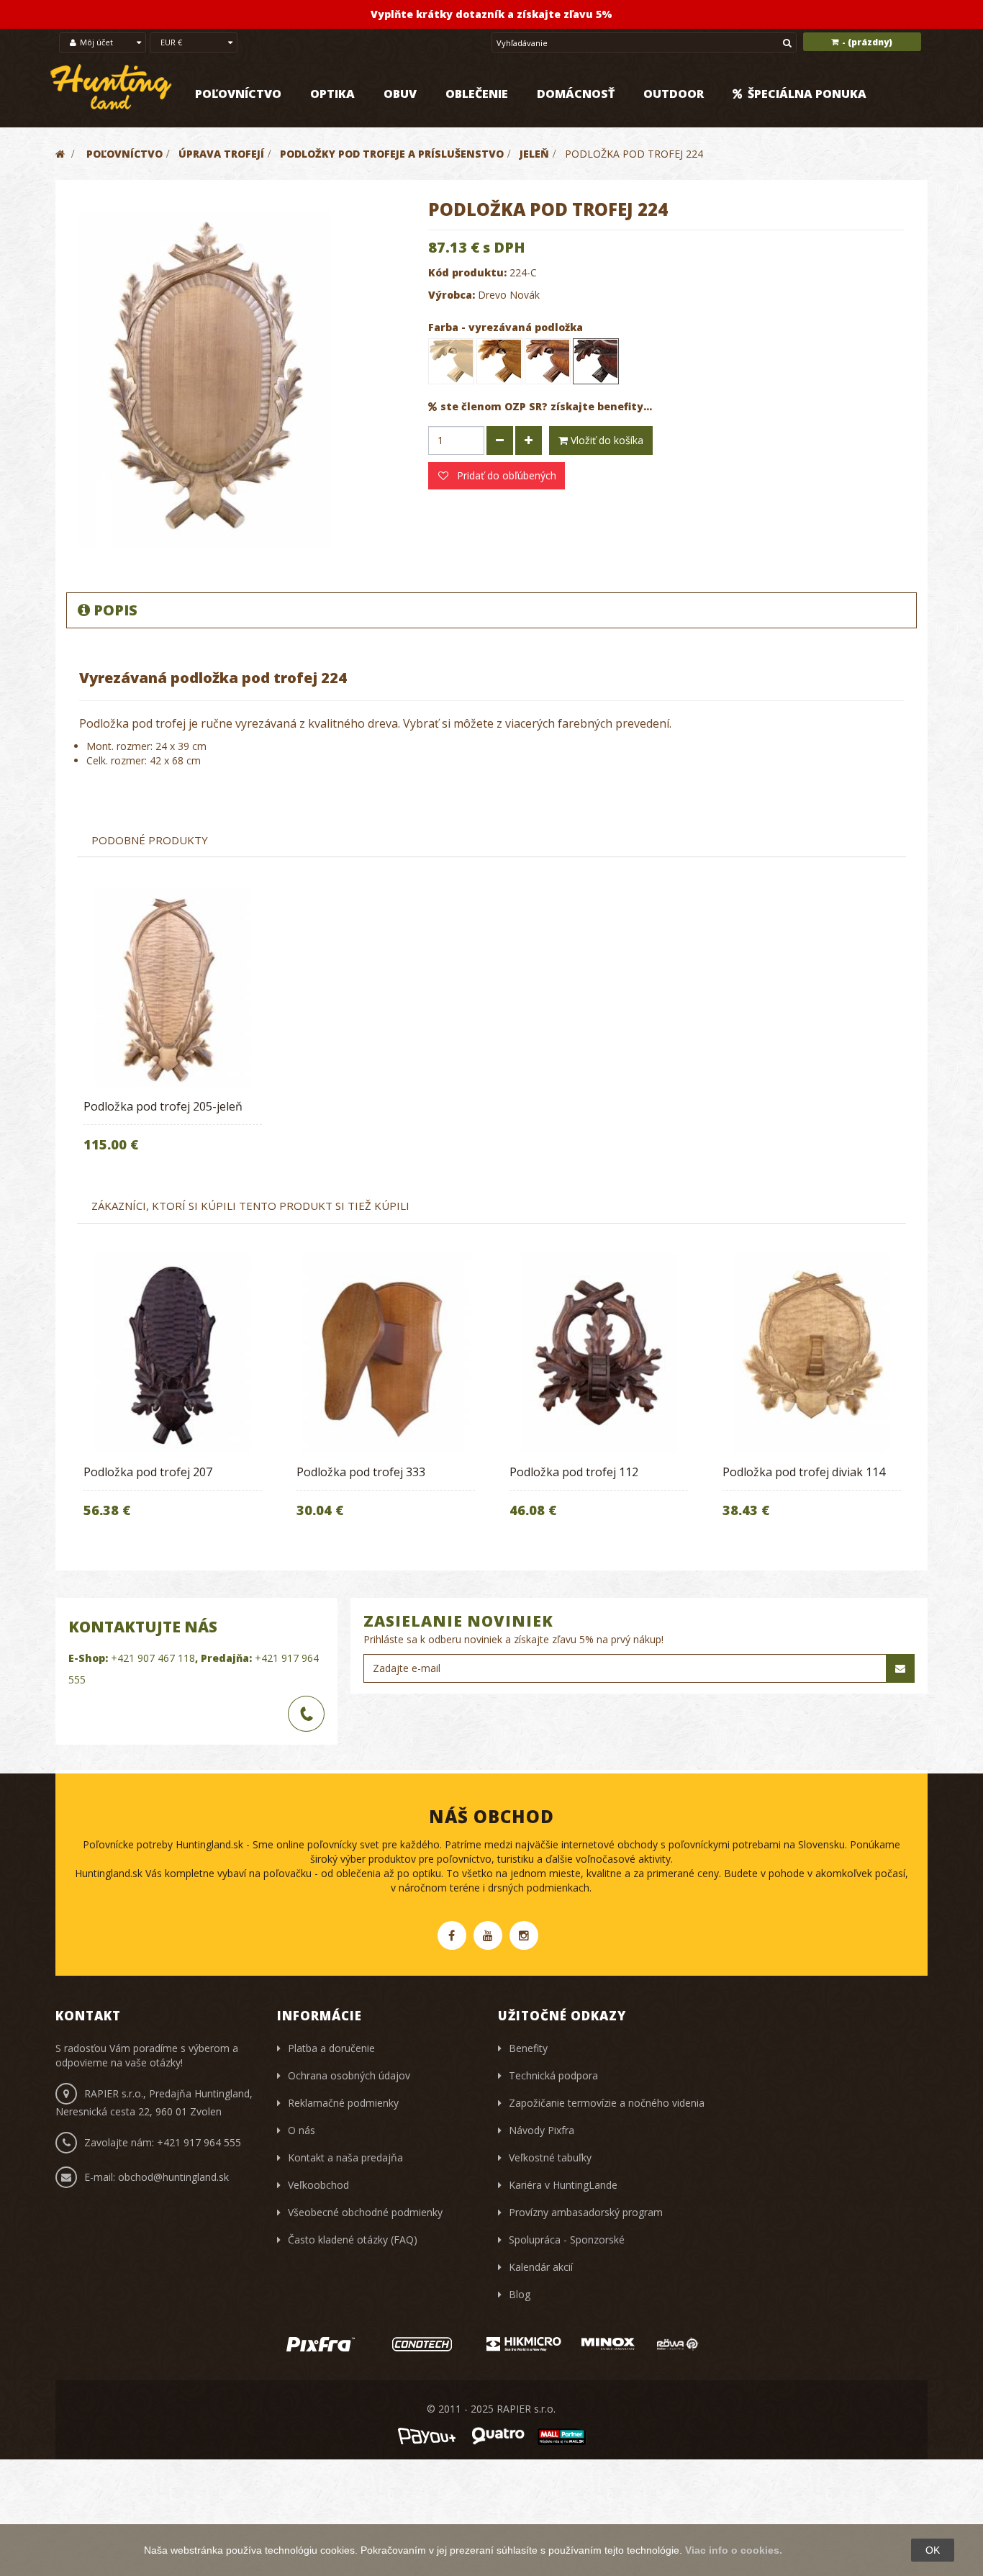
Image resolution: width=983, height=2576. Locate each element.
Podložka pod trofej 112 (574, 1472)
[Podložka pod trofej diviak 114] (812, 1353)
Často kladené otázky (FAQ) (353, 2240)
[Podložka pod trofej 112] (599, 1353)
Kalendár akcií (541, 2267)
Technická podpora (553, 2075)
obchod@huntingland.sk (173, 2177)
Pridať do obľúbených (505, 475)
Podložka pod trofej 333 (361, 1472)
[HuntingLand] (112, 87)
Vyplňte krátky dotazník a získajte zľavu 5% (491, 14)
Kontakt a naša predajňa (345, 2157)
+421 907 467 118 (153, 1658)
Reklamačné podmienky (343, 2103)
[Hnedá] (548, 361)
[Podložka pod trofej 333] (386, 1353)
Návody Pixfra (542, 2130)
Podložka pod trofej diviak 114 (804, 1472)
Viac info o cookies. (734, 2550)
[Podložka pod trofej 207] (173, 1353)
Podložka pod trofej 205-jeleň (163, 1106)
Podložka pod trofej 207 (148, 1472)
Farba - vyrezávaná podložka (507, 327)
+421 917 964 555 (199, 2142)
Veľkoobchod (318, 2185)
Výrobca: (452, 295)
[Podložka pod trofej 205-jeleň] (173, 987)
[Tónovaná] (499, 361)
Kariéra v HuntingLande (563, 2185)
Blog (520, 2294)
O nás (302, 2130)
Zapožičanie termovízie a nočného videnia (607, 2103)
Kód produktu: (467, 272)
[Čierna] (596, 361)
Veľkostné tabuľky (550, 2157)
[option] (173, 1029)
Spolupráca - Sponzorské (567, 2240)
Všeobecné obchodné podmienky (365, 2212)
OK (933, 2550)
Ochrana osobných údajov (349, 2075)
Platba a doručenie (331, 2048)
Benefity (528, 2048)
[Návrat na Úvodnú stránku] (60, 154)
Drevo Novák (509, 295)
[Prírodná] (451, 361)
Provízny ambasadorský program (586, 2212)
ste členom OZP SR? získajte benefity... (546, 406)
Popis (115, 610)
